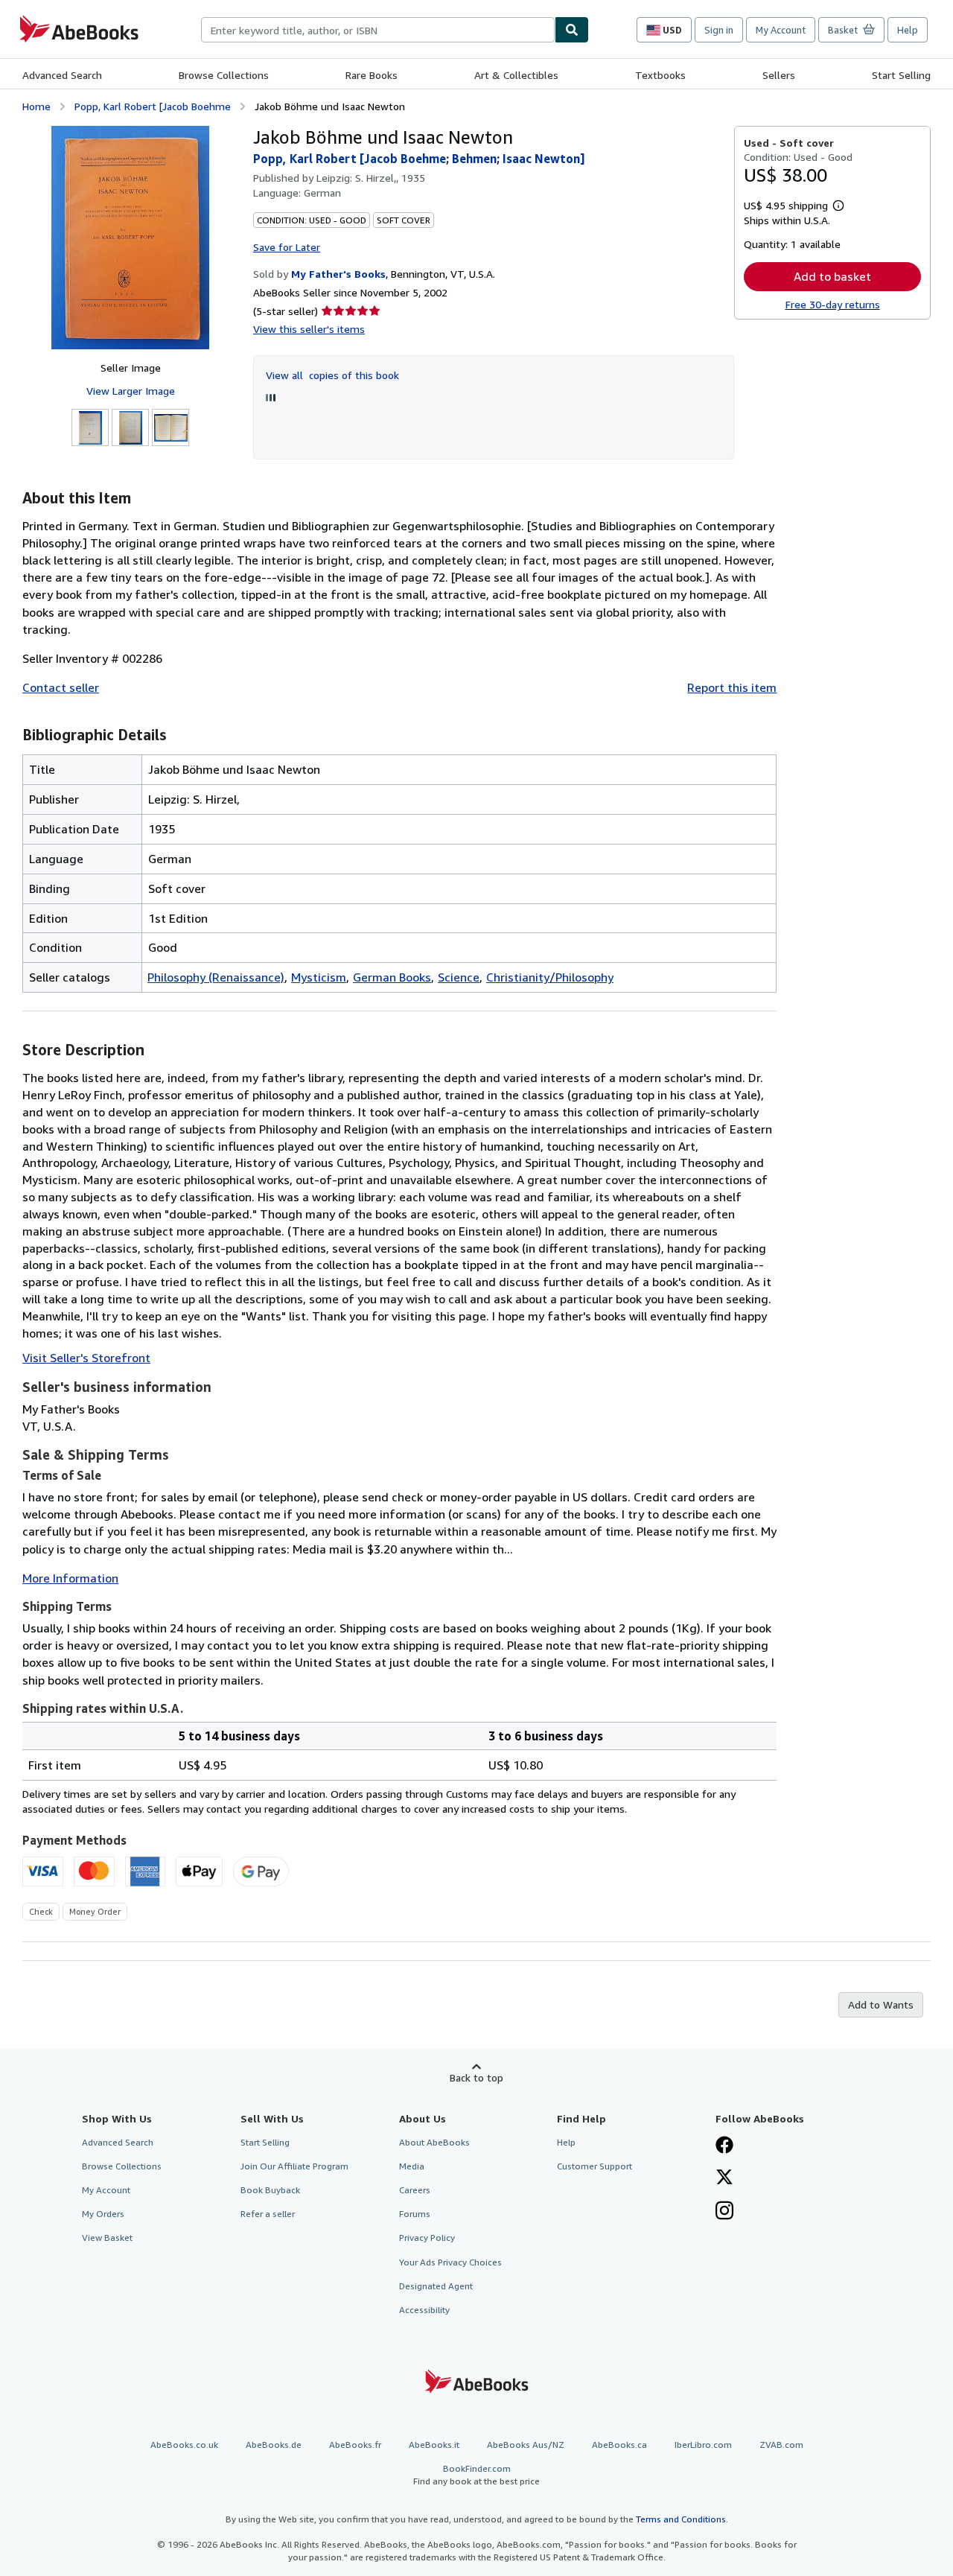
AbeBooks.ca (619, 2445)
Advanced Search (62, 75)
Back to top (476, 2077)
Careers (415, 2190)
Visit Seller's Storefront (86, 1358)
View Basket (107, 2238)
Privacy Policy (427, 2238)
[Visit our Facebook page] (724, 2146)
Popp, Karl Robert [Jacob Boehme (153, 106)
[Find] (572, 30)
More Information (70, 1578)
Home (36, 106)
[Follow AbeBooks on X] (724, 2178)
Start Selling (901, 75)
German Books (392, 977)
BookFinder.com (476, 2475)
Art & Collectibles (516, 75)
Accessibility (424, 2310)
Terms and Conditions (681, 2519)
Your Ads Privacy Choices (450, 2262)
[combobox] (378, 30)
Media (412, 2166)
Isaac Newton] (544, 159)
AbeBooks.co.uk (184, 2445)
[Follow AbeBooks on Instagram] (724, 2212)
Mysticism (319, 977)
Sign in (719, 30)
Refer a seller (268, 2214)
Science (459, 977)
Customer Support (595, 2166)
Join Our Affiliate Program (294, 2166)
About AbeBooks (434, 2142)
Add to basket (832, 276)
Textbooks (660, 75)
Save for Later (287, 247)
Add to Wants (881, 2004)
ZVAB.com (781, 2445)
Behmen (474, 159)
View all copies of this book (332, 375)
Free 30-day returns (833, 304)
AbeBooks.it (434, 2445)
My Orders (103, 2214)
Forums (415, 2214)
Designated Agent (436, 2286)
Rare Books (372, 75)
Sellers (779, 75)
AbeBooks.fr (355, 2445)
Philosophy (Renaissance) (216, 977)
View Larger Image (131, 391)
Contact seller (61, 687)
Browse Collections (224, 75)
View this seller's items (309, 329)
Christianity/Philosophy (550, 977)
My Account (781, 30)
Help (908, 30)
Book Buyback (270, 2190)
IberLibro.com (703, 2445)
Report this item (732, 687)
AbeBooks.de (274, 2445)
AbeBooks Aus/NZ (526, 2445)
